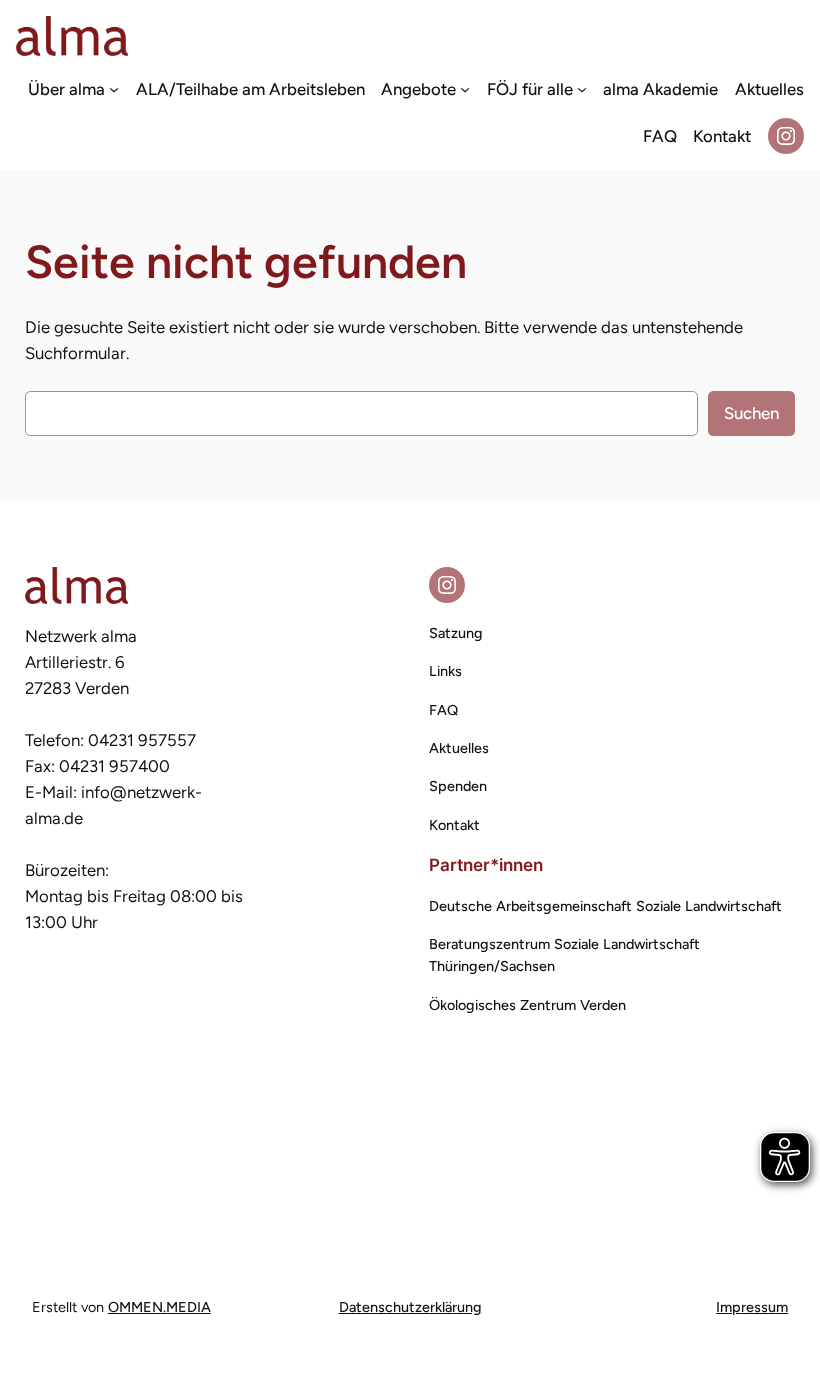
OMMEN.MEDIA (159, 1307)
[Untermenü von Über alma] (114, 88)
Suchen (751, 413)
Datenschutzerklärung (410, 1307)
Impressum (752, 1307)
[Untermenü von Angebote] (465, 88)
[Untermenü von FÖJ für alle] (582, 88)
